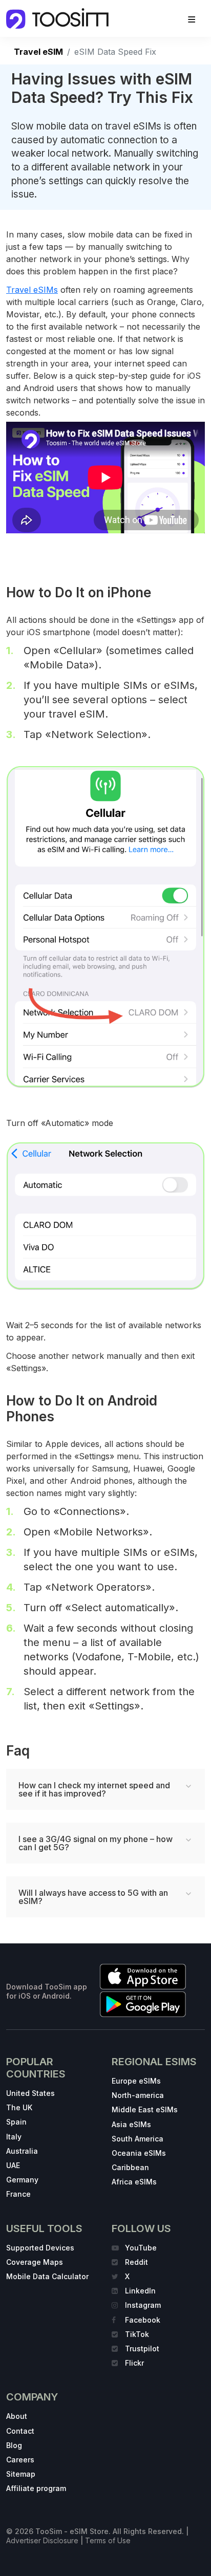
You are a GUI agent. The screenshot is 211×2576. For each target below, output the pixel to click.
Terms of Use (108, 2540)
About (17, 2416)
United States (30, 2093)
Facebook (143, 2320)
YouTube (141, 2248)
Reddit (136, 2262)
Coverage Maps (35, 2262)
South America (138, 2139)
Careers (20, 2460)
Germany (22, 2180)
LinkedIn (140, 2291)
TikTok (137, 2334)
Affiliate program (36, 2488)
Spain (16, 2122)
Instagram (143, 2305)
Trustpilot (142, 2348)
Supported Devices (40, 2248)
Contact (20, 2431)
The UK (19, 2107)
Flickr (134, 2363)
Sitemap (21, 2474)
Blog (14, 2445)
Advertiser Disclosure (42, 2540)
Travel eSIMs (32, 290)
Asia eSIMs (131, 2124)
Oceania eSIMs (139, 2153)
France (18, 2194)
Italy (14, 2137)
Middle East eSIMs (145, 2109)
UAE (13, 2165)
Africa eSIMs (134, 2182)
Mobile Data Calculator (47, 2276)
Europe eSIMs (136, 2081)
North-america (138, 2095)
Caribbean (130, 2167)
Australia (22, 2151)
